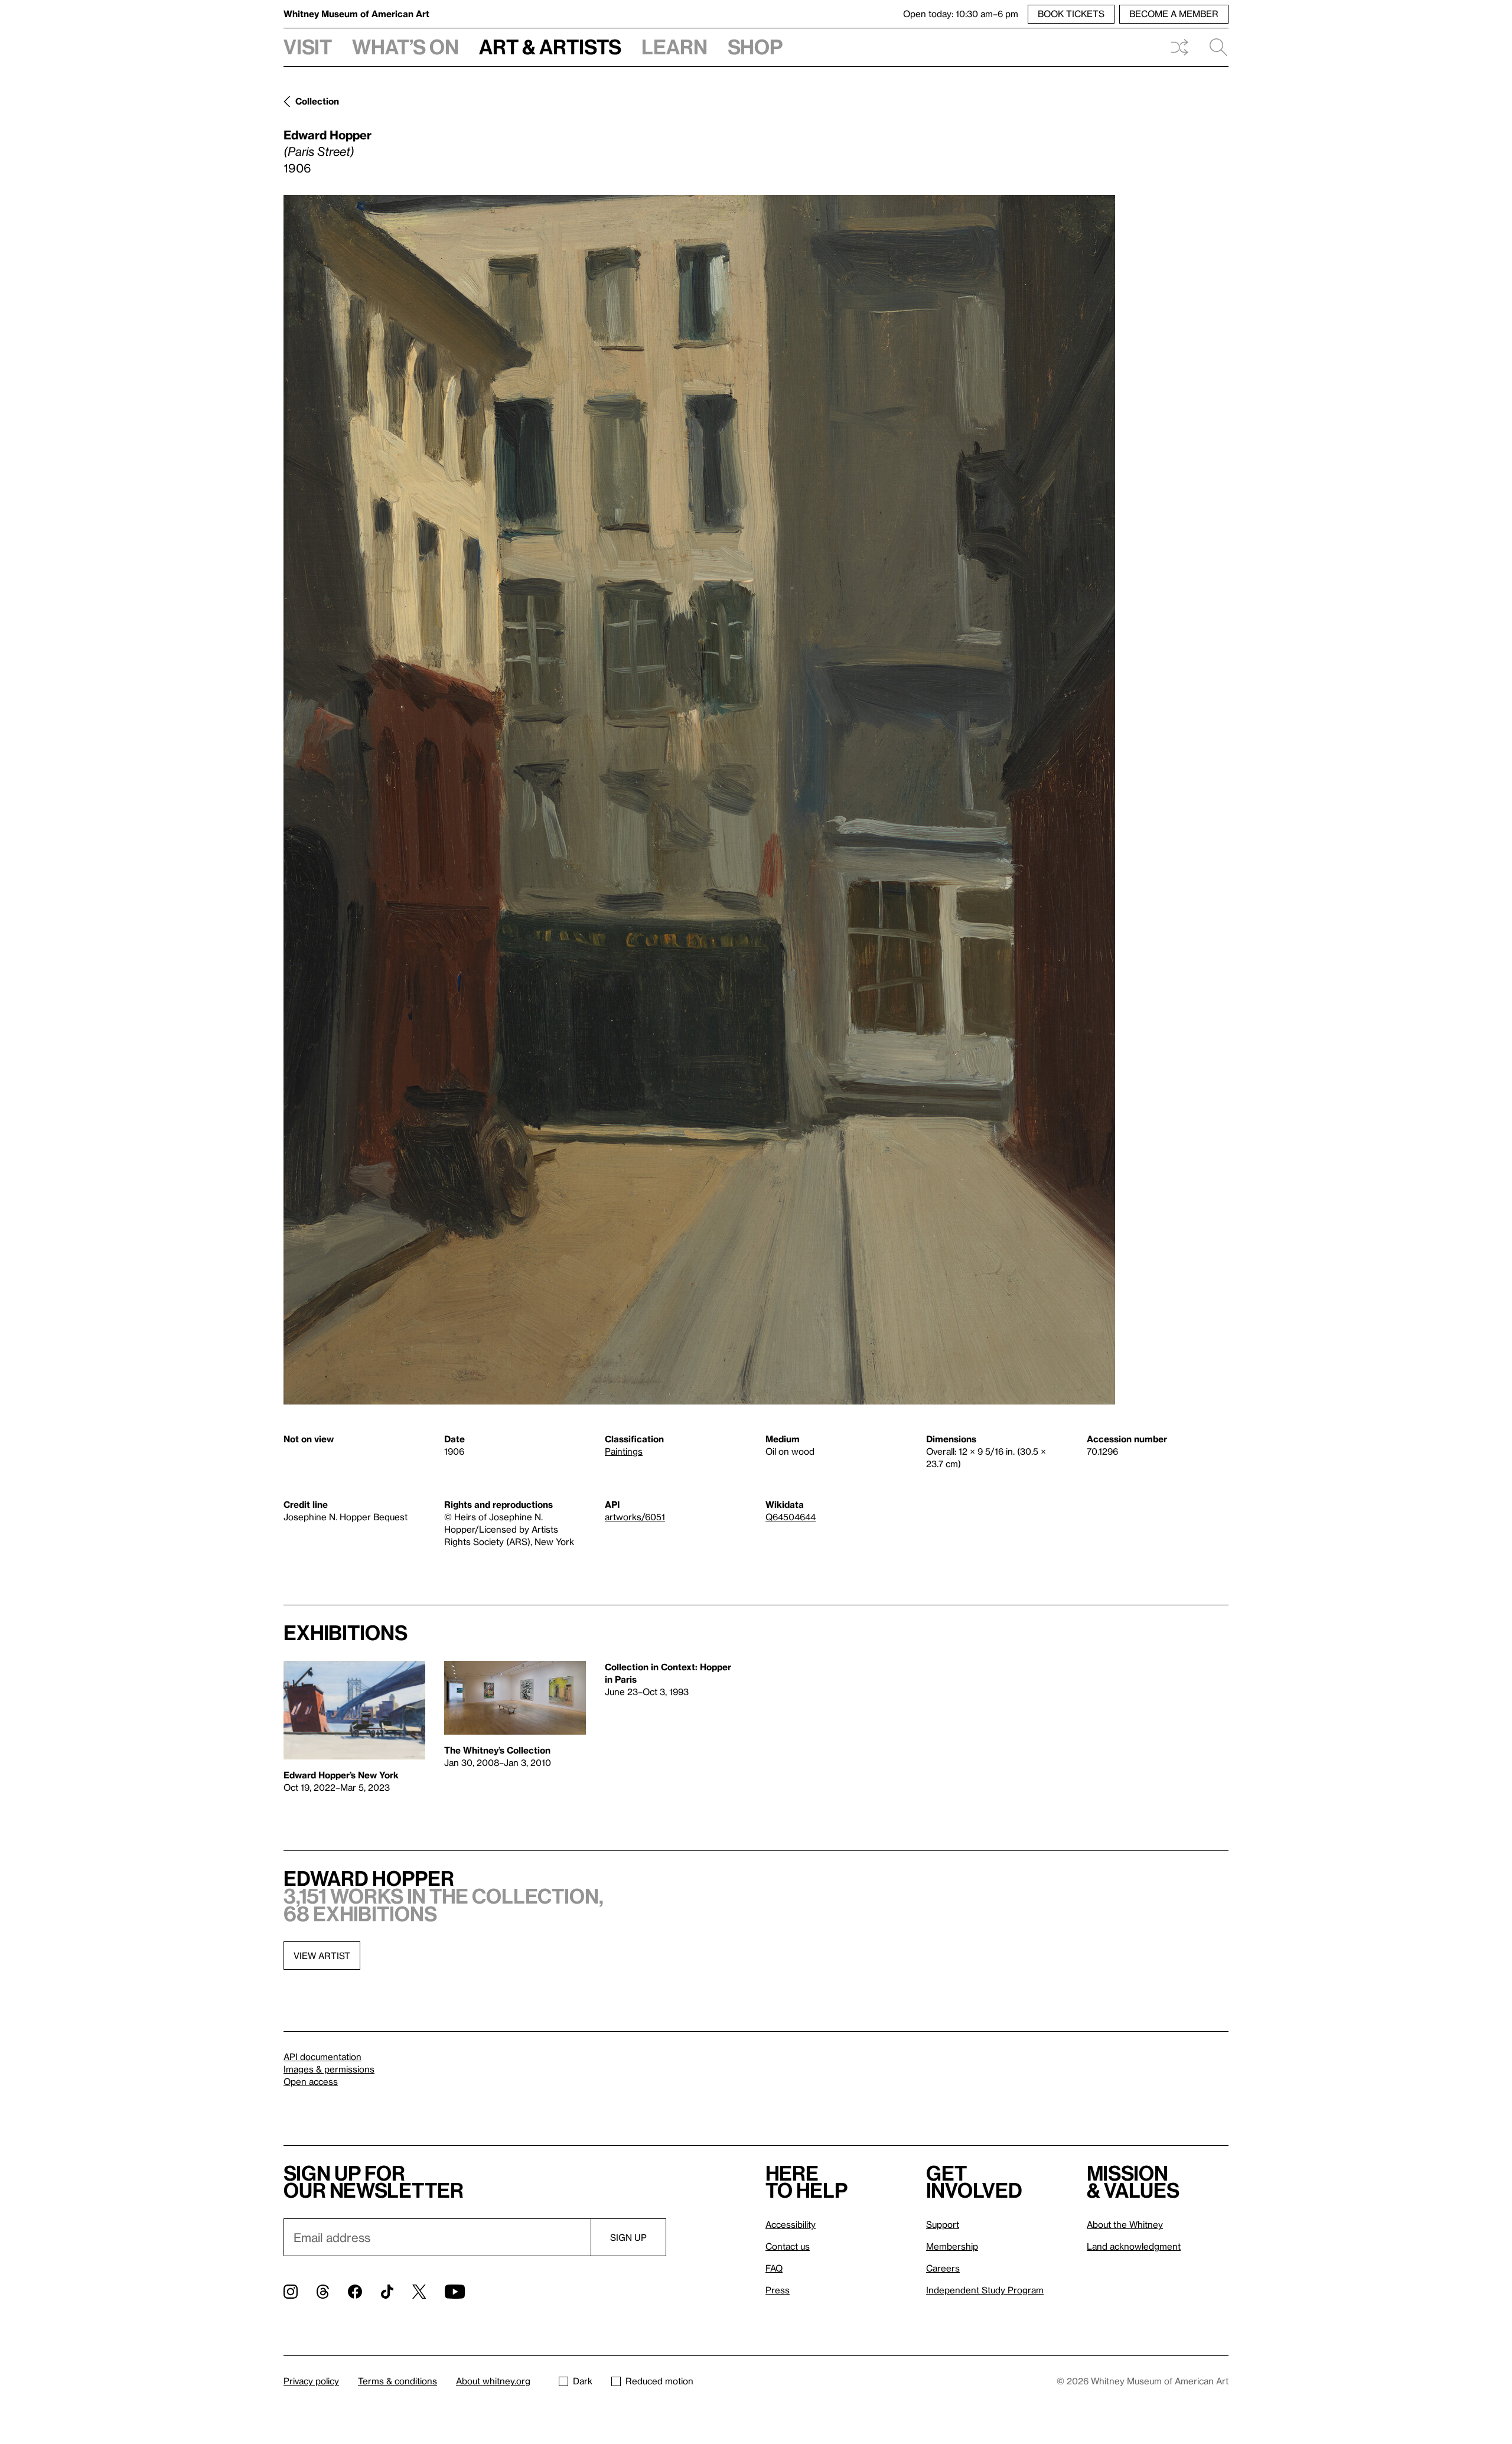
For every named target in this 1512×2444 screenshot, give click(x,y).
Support (943, 2224)
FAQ (774, 2268)
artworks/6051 (635, 1517)
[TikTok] (387, 2292)
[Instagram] (291, 2292)
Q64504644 (791, 1517)
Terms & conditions (397, 2381)
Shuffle (1179, 47)
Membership (952, 2246)
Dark (583, 2381)
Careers (943, 2268)
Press (778, 2290)
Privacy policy (311, 2381)
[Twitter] (419, 2292)
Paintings (624, 1451)
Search (1214, 47)
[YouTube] (455, 2292)
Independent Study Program (985, 2290)
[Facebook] (355, 2292)
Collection (317, 101)
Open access (311, 2081)
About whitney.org (493, 2381)
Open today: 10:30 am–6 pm (961, 14)
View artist (322, 1956)
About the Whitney (1125, 2224)
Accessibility (791, 2224)
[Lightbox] (699, 800)
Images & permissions (329, 2069)
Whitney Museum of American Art (356, 14)
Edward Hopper (328, 135)
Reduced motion (659, 2381)
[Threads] (323, 2292)
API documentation (322, 2057)
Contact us (788, 2246)
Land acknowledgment (1134, 2246)
